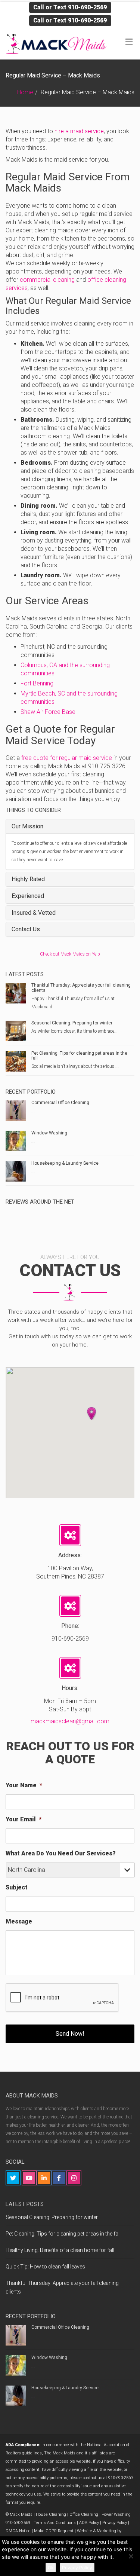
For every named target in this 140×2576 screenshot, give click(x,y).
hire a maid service (79, 131)
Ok (51, 2568)
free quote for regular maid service (67, 758)
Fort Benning (37, 683)
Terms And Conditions (55, 2523)
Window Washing (49, 1133)
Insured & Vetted (34, 913)
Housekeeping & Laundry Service (65, 1163)
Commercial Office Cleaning (60, 1103)
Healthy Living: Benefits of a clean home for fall (60, 2250)
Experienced (28, 896)
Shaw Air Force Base (48, 712)
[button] (91, 1414)
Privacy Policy (115, 2523)
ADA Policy (89, 2523)
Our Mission (27, 826)
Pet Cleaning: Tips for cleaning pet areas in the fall (79, 1056)
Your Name (24, 1785)
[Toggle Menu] (129, 42)
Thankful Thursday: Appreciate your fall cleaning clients (81, 988)
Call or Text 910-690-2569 (70, 7)
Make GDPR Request (54, 2531)
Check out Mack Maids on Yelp (70, 954)
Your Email (24, 1819)
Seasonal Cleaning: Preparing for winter (72, 1023)
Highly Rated (28, 879)
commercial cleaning (48, 280)
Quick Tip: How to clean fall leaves (45, 2267)
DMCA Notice (18, 2531)
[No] (131, 2556)
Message (19, 1921)
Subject (17, 1887)
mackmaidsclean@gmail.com (70, 1721)
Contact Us (26, 929)
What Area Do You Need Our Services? (61, 1853)
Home (25, 92)
